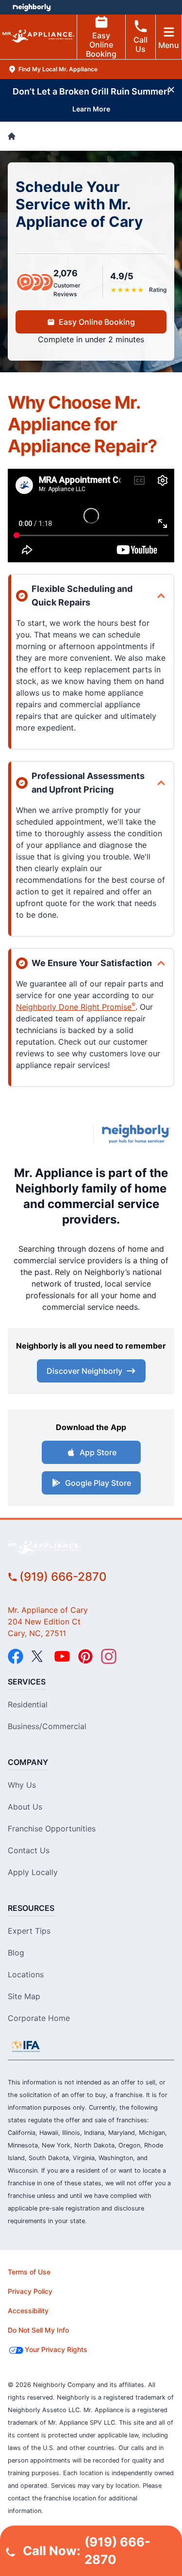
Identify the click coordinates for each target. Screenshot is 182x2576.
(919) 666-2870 (63, 1577)
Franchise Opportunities (52, 1829)
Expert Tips (29, 1931)
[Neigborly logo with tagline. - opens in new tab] (138, 1134)
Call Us (141, 44)
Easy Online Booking (101, 45)
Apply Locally (33, 1872)
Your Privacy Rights (56, 2349)
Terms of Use (29, 2272)
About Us (25, 1807)
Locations (26, 1974)
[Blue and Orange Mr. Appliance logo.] (46, 1134)
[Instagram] (109, 1656)
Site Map (24, 1996)
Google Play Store (98, 1483)
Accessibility (28, 2311)
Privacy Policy (30, 2291)
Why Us (22, 1785)
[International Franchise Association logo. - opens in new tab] (26, 2046)
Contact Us (29, 1850)
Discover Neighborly (84, 1371)
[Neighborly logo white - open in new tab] (32, 7)
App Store (98, 1452)
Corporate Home (39, 2018)
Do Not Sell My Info (38, 2330)
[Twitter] (39, 1656)
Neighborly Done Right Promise (76, 1007)
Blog (16, 1953)
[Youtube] (62, 1656)
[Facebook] (16, 1656)
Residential (28, 1704)
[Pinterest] (85, 1656)
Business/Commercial (47, 1726)
